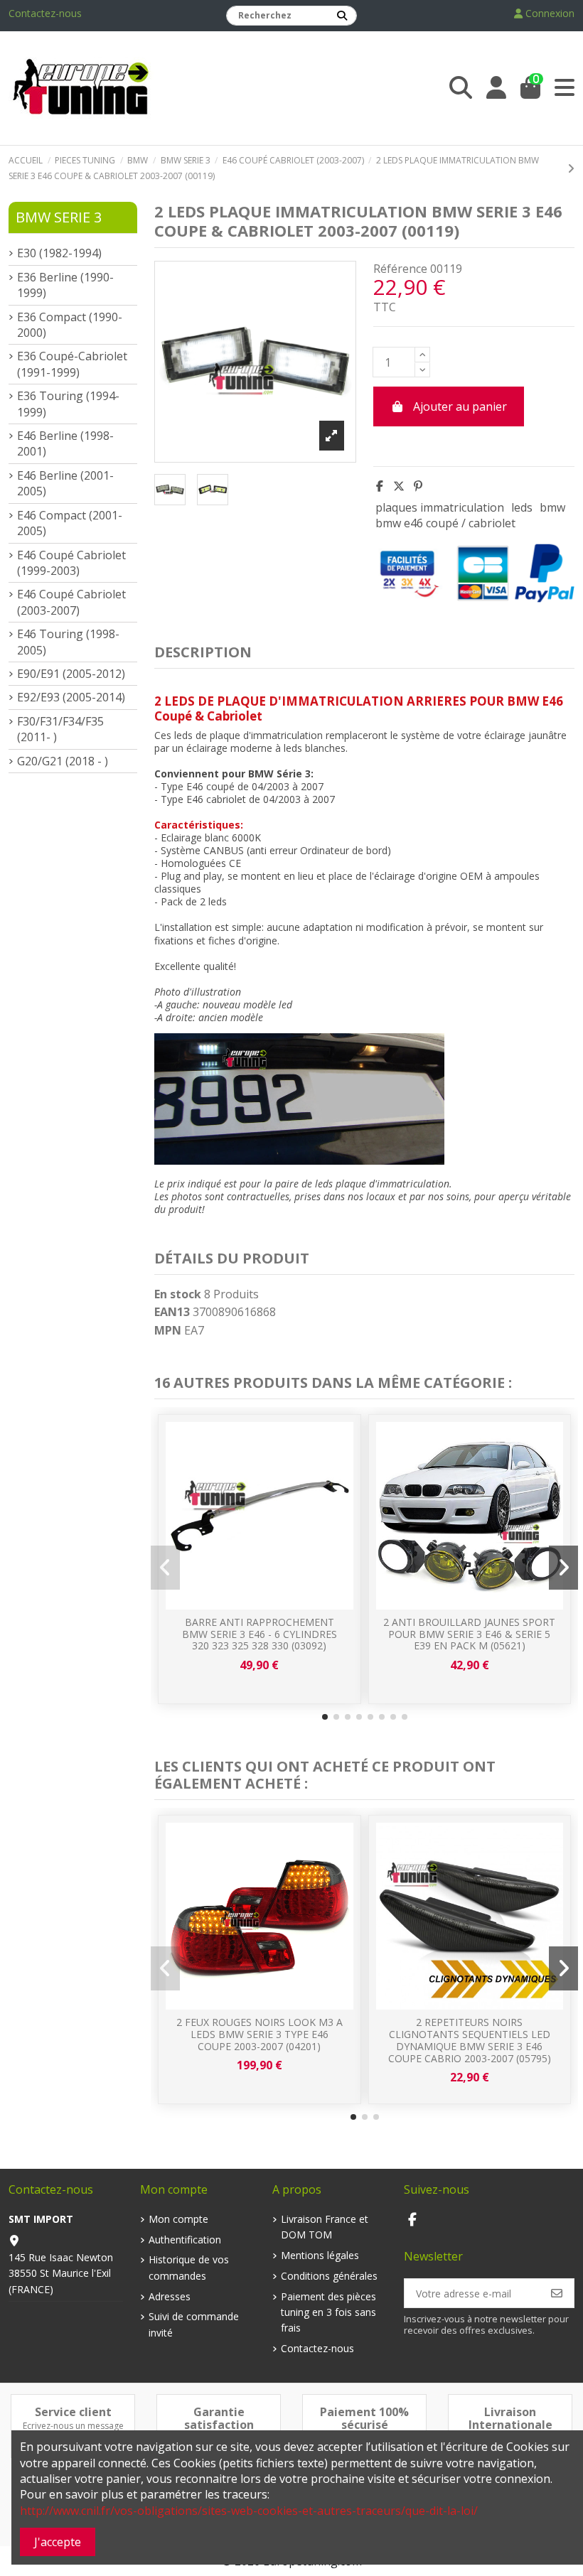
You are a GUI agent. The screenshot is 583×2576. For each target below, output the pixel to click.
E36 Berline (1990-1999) (65, 285)
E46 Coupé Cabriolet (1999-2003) (71, 563)
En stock (178, 1294)
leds (522, 507)
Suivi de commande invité (194, 2324)
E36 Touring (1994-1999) (68, 404)
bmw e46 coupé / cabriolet (445, 523)
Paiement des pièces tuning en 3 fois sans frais (328, 2312)
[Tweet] (399, 486)
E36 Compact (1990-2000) (70, 325)
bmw (552, 507)
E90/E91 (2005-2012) (71, 674)
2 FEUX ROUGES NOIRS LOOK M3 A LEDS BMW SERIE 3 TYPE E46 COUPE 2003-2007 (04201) (260, 2034)
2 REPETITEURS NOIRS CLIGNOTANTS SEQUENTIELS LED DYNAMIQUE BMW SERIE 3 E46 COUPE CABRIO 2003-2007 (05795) (470, 2040)
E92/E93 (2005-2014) (71, 697)
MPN (168, 1330)
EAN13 (172, 1312)
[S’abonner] (557, 2293)
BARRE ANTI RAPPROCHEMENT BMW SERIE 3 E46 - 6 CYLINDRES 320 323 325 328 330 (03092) (260, 1634)
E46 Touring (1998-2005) (68, 642)
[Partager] (380, 486)
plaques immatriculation (440, 507)
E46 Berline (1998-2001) (65, 443)
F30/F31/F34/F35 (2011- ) (60, 729)
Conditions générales (329, 2276)
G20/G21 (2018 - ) (63, 761)
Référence (400, 269)
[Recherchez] (342, 16)
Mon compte (178, 2219)
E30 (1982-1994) (59, 253)
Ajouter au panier (460, 406)
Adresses (170, 2296)
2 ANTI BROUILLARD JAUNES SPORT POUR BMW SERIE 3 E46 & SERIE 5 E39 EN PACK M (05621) (469, 1634)
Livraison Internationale (510, 2418)
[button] (325, 1717)
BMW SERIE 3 (59, 217)
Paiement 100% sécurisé (364, 2418)
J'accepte (58, 2542)
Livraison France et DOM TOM (325, 2227)
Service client (73, 2412)
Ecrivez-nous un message (73, 2426)
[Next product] (571, 168)
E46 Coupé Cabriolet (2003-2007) (71, 602)
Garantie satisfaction (219, 2418)
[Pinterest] (418, 486)
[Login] (496, 88)
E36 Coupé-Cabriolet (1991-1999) (72, 364)
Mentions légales (320, 2255)
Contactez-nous (45, 13)
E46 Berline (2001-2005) (65, 483)
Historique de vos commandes (189, 2267)
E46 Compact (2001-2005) (70, 523)
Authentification (185, 2240)
